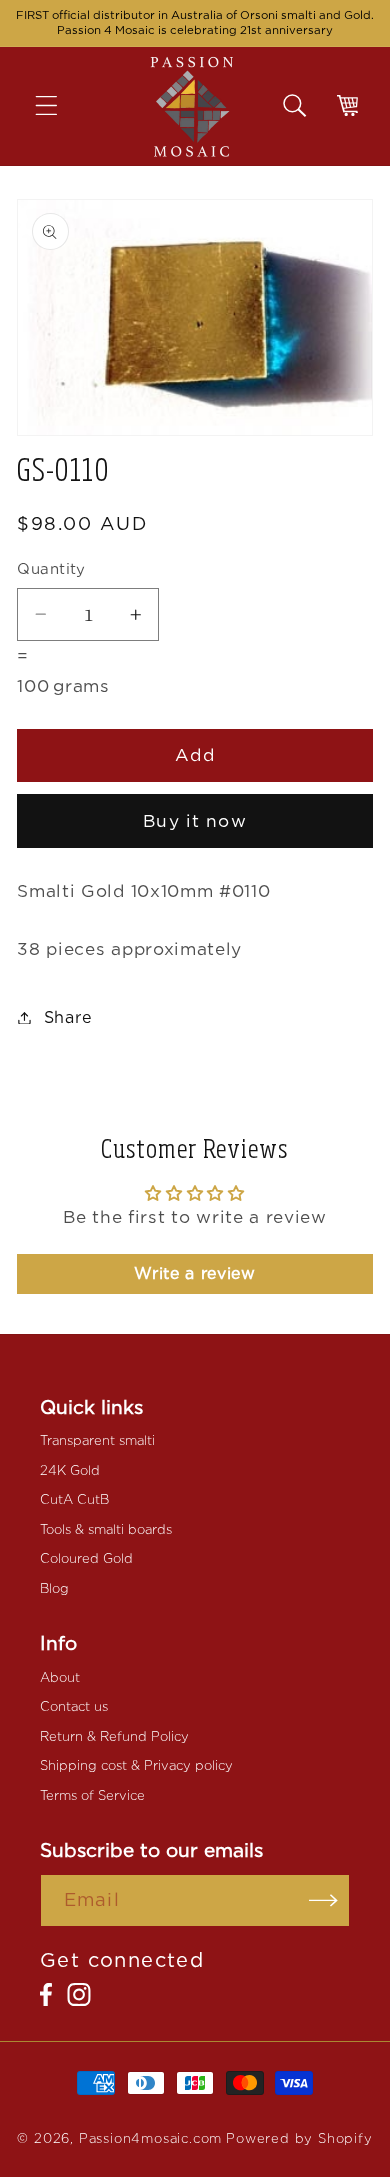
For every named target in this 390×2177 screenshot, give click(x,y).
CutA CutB (74, 1499)
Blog (54, 1588)
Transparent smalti (97, 1440)
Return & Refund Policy (114, 1736)
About (60, 1677)
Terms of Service (92, 1795)
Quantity (51, 569)
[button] (60, 106)
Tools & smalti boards (106, 1529)
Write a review (195, 1273)
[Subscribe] (323, 1901)
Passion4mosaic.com (151, 2138)
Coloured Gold (86, 1558)
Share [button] (68, 1017)
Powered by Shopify (299, 2138)
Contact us (74, 1706)
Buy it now (195, 820)
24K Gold (70, 1470)
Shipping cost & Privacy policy (136, 1765)
